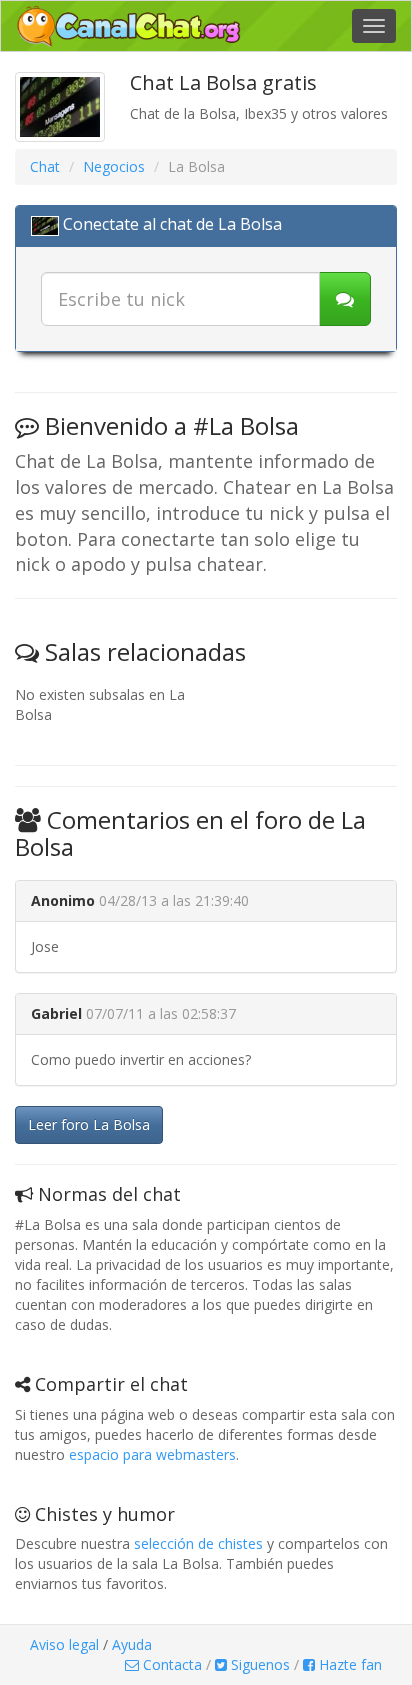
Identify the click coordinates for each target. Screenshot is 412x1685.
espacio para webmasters (152, 1454)
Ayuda (132, 1644)
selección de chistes (198, 1543)
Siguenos (258, 1664)
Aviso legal (64, 1644)
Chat (45, 166)
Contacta (170, 1664)
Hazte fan (348, 1664)
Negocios (114, 166)
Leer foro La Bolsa (89, 1124)
